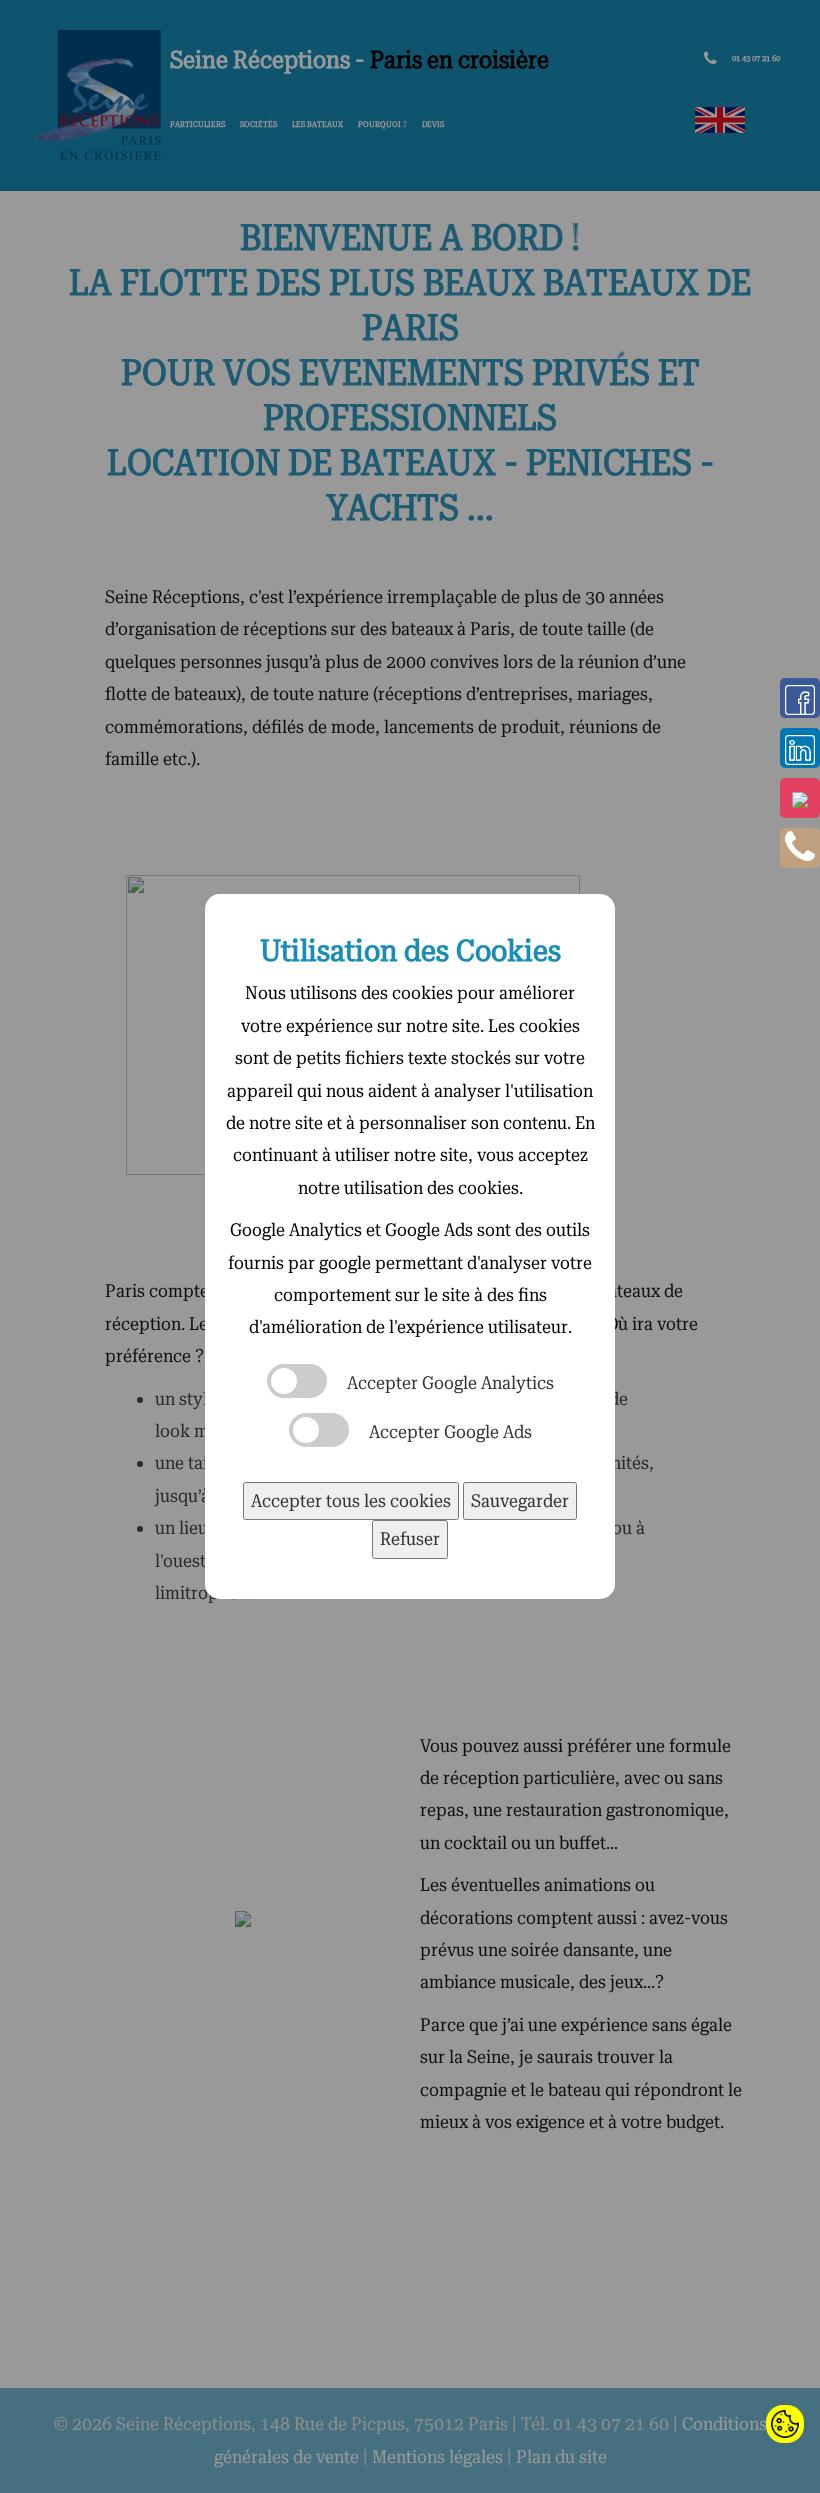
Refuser (410, 1538)
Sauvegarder (520, 1500)
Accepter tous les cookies (351, 1500)
